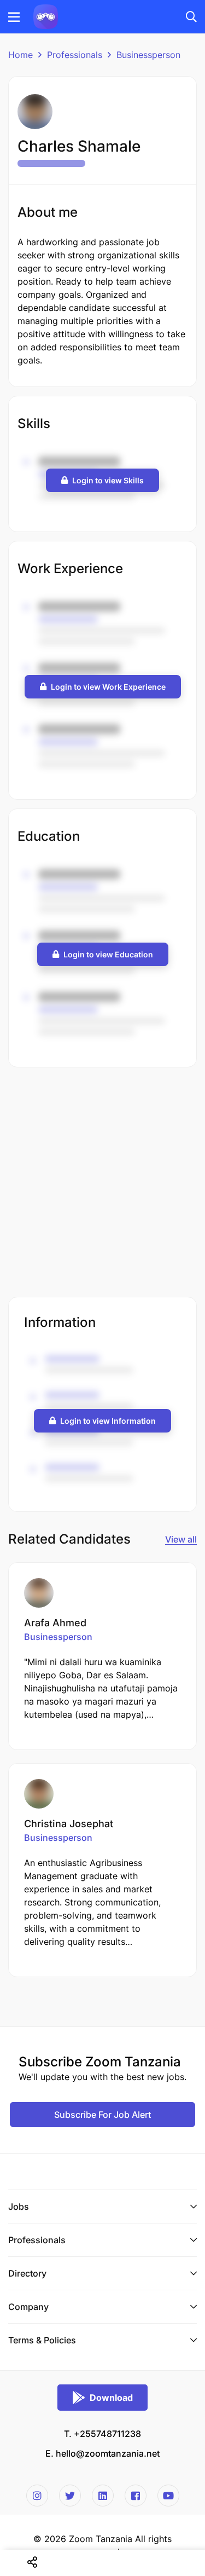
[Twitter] (70, 2496)
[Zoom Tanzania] (46, 16)
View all (181, 1539)
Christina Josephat (69, 1824)
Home (20, 55)
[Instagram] (37, 2496)
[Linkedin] (103, 2496)
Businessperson (148, 55)
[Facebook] (136, 2496)
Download (111, 2398)
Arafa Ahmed (55, 1623)
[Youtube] (168, 2496)
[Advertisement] (102, 1183)
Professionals (75, 55)
